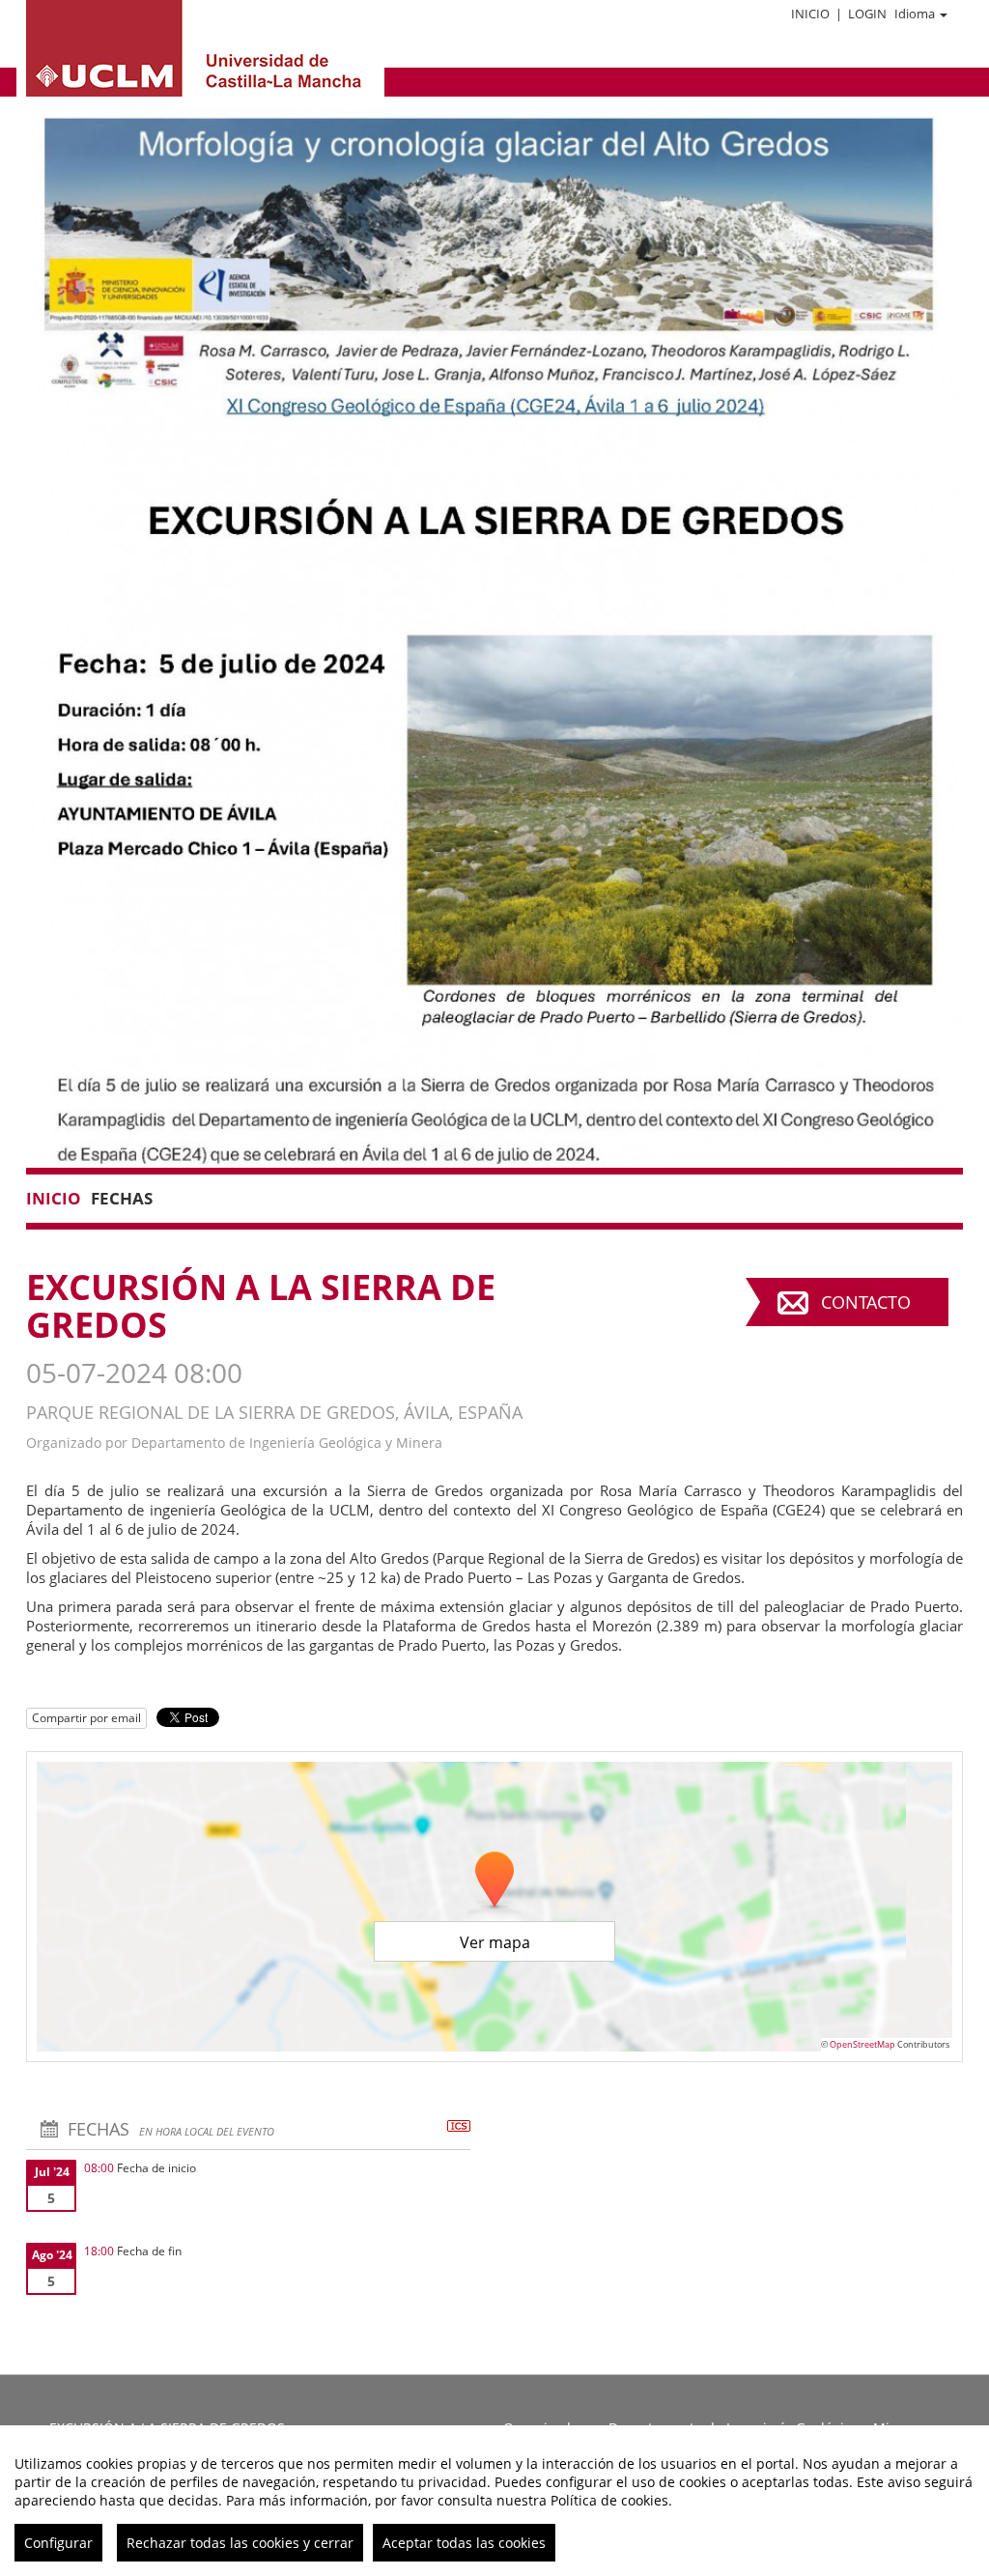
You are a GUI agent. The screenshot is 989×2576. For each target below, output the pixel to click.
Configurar (58, 2543)
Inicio (810, 14)
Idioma (915, 14)
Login (867, 14)
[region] (494, 2501)
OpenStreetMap (862, 2044)
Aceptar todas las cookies (464, 2543)
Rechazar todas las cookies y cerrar (240, 2543)
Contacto (866, 1302)
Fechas (122, 1198)
